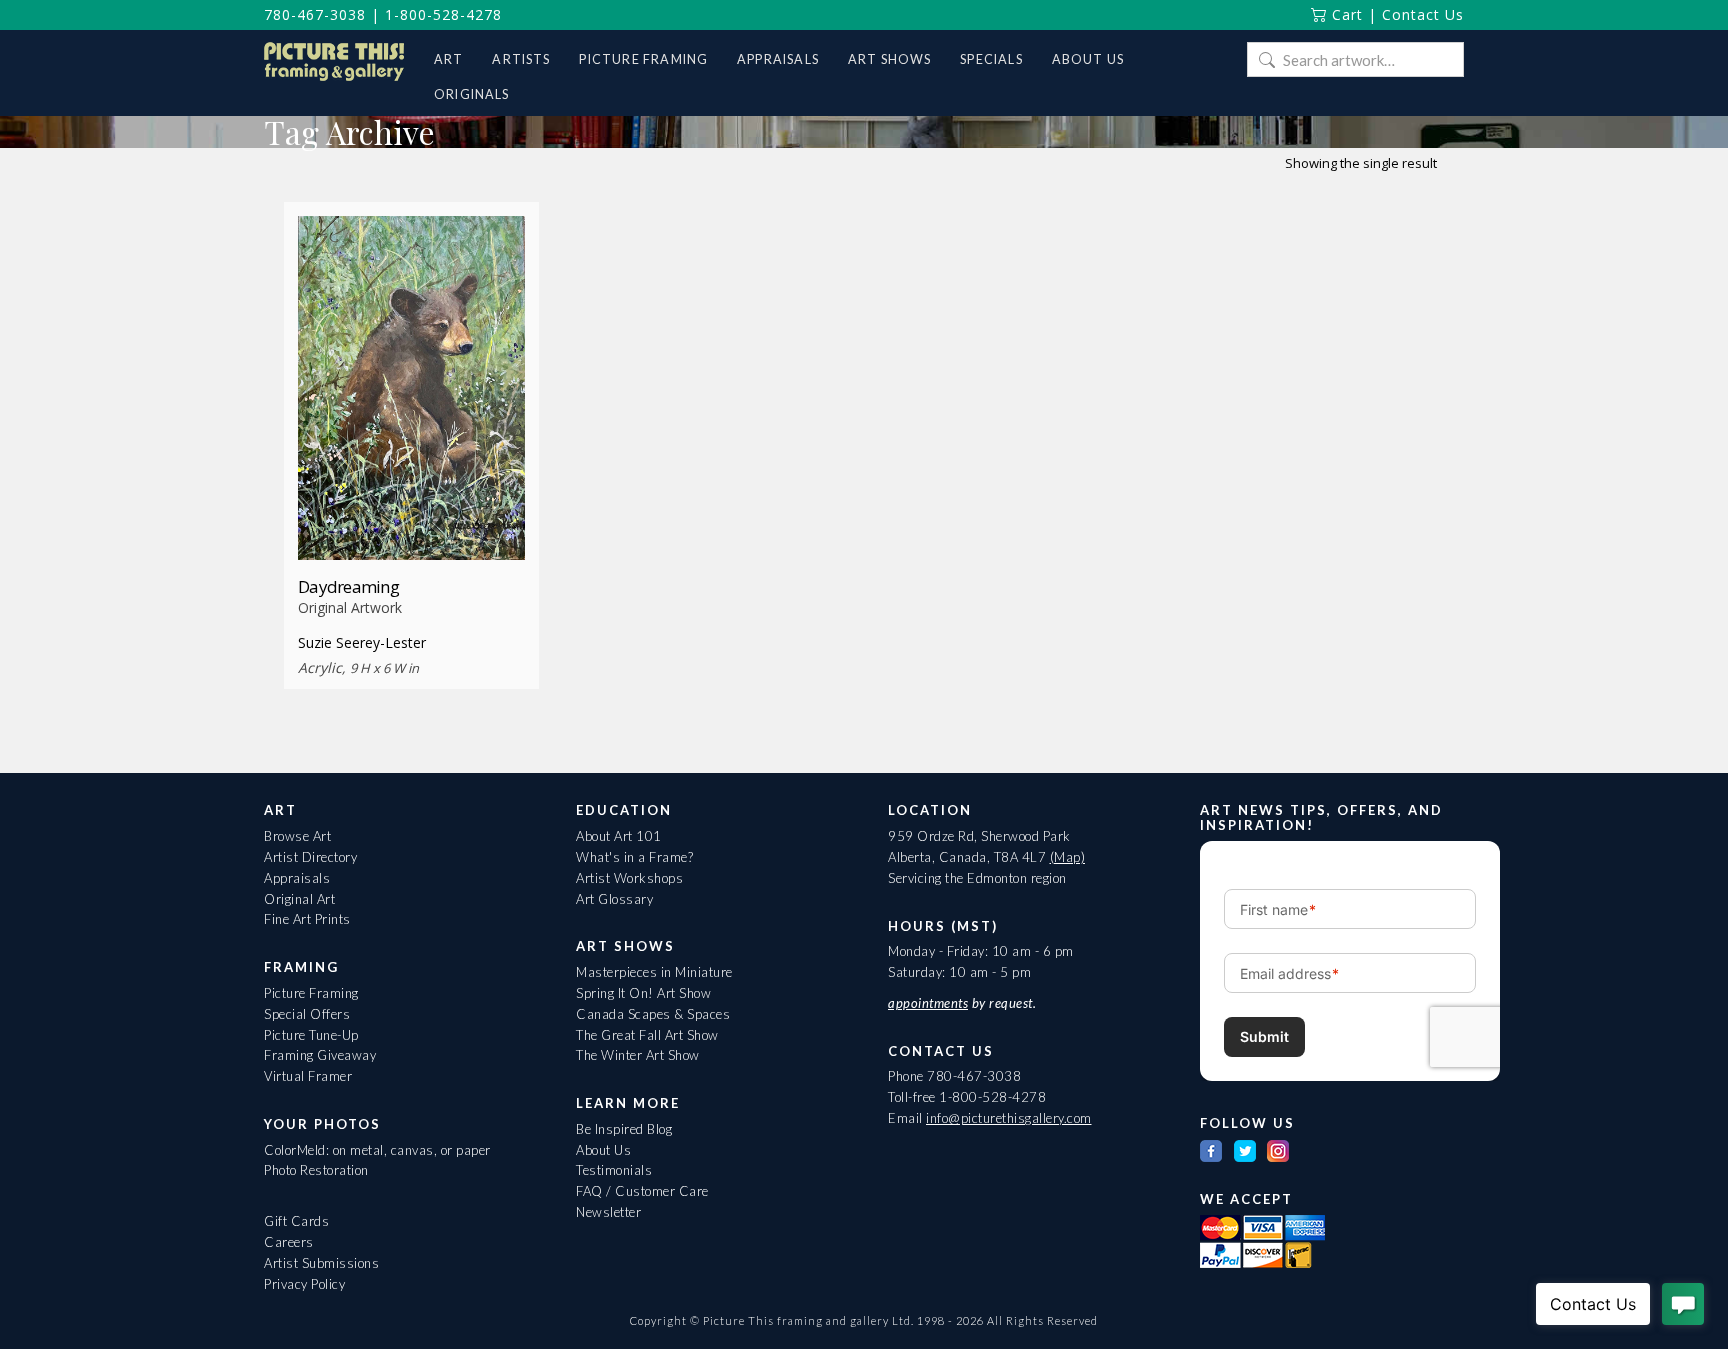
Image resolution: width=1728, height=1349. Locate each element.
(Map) (1068, 857)
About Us (603, 1150)
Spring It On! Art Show (643, 993)
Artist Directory (310, 857)
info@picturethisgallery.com (1009, 1118)
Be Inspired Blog (624, 1129)
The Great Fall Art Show (647, 1035)
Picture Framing (311, 993)
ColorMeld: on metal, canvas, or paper (377, 1150)
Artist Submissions (321, 1263)
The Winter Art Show (638, 1055)
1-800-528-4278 (443, 14)
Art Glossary (614, 899)
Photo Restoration (316, 1170)
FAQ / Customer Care (642, 1191)
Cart (1345, 14)
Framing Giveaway (320, 1055)
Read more (411, 522)
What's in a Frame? (634, 857)
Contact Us (1423, 14)
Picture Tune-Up (311, 1035)
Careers (289, 1242)
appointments (928, 1003)
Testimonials (614, 1170)
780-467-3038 (315, 14)
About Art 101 (619, 836)
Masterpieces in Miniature (654, 972)
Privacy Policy (304, 1284)
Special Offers (307, 1014)
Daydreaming (348, 586)
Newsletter (608, 1212)
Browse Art (297, 836)
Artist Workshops (629, 878)
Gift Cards (296, 1221)
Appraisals (297, 878)
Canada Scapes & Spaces (653, 1014)
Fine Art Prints (307, 919)
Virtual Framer (308, 1076)
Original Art (299, 899)
